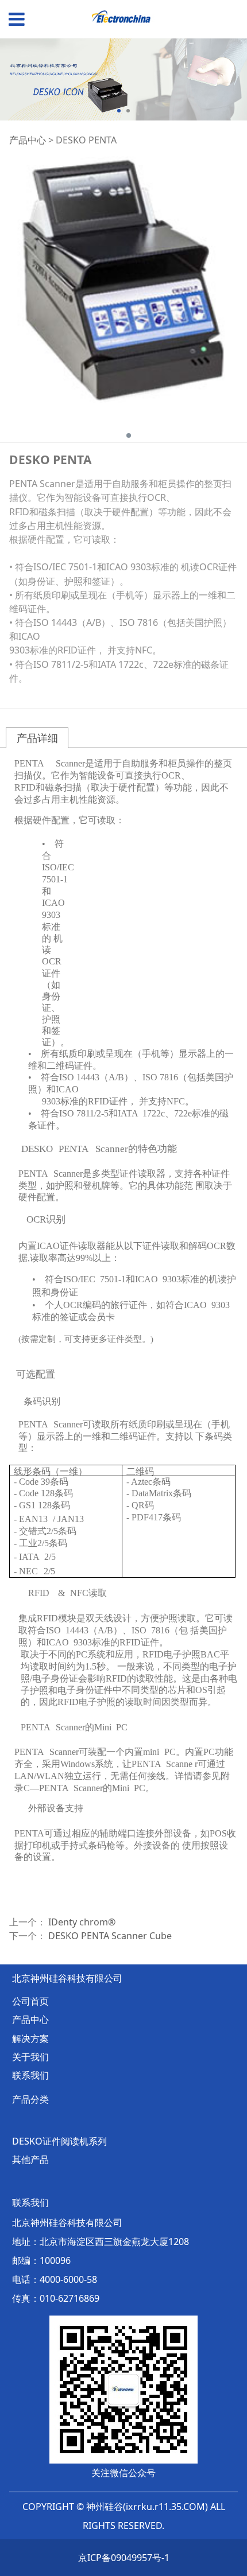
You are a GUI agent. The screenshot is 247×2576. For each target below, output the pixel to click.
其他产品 (30, 2159)
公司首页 (30, 2001)
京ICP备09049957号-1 (124, 2558)
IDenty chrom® (82, 1922)
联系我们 (30, 2075)
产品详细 (37, 738)
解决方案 (30, 2038)
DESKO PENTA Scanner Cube (110, 1936)
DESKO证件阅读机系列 (59, 2141)
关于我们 (30, 2057)
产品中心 (28, 140)
